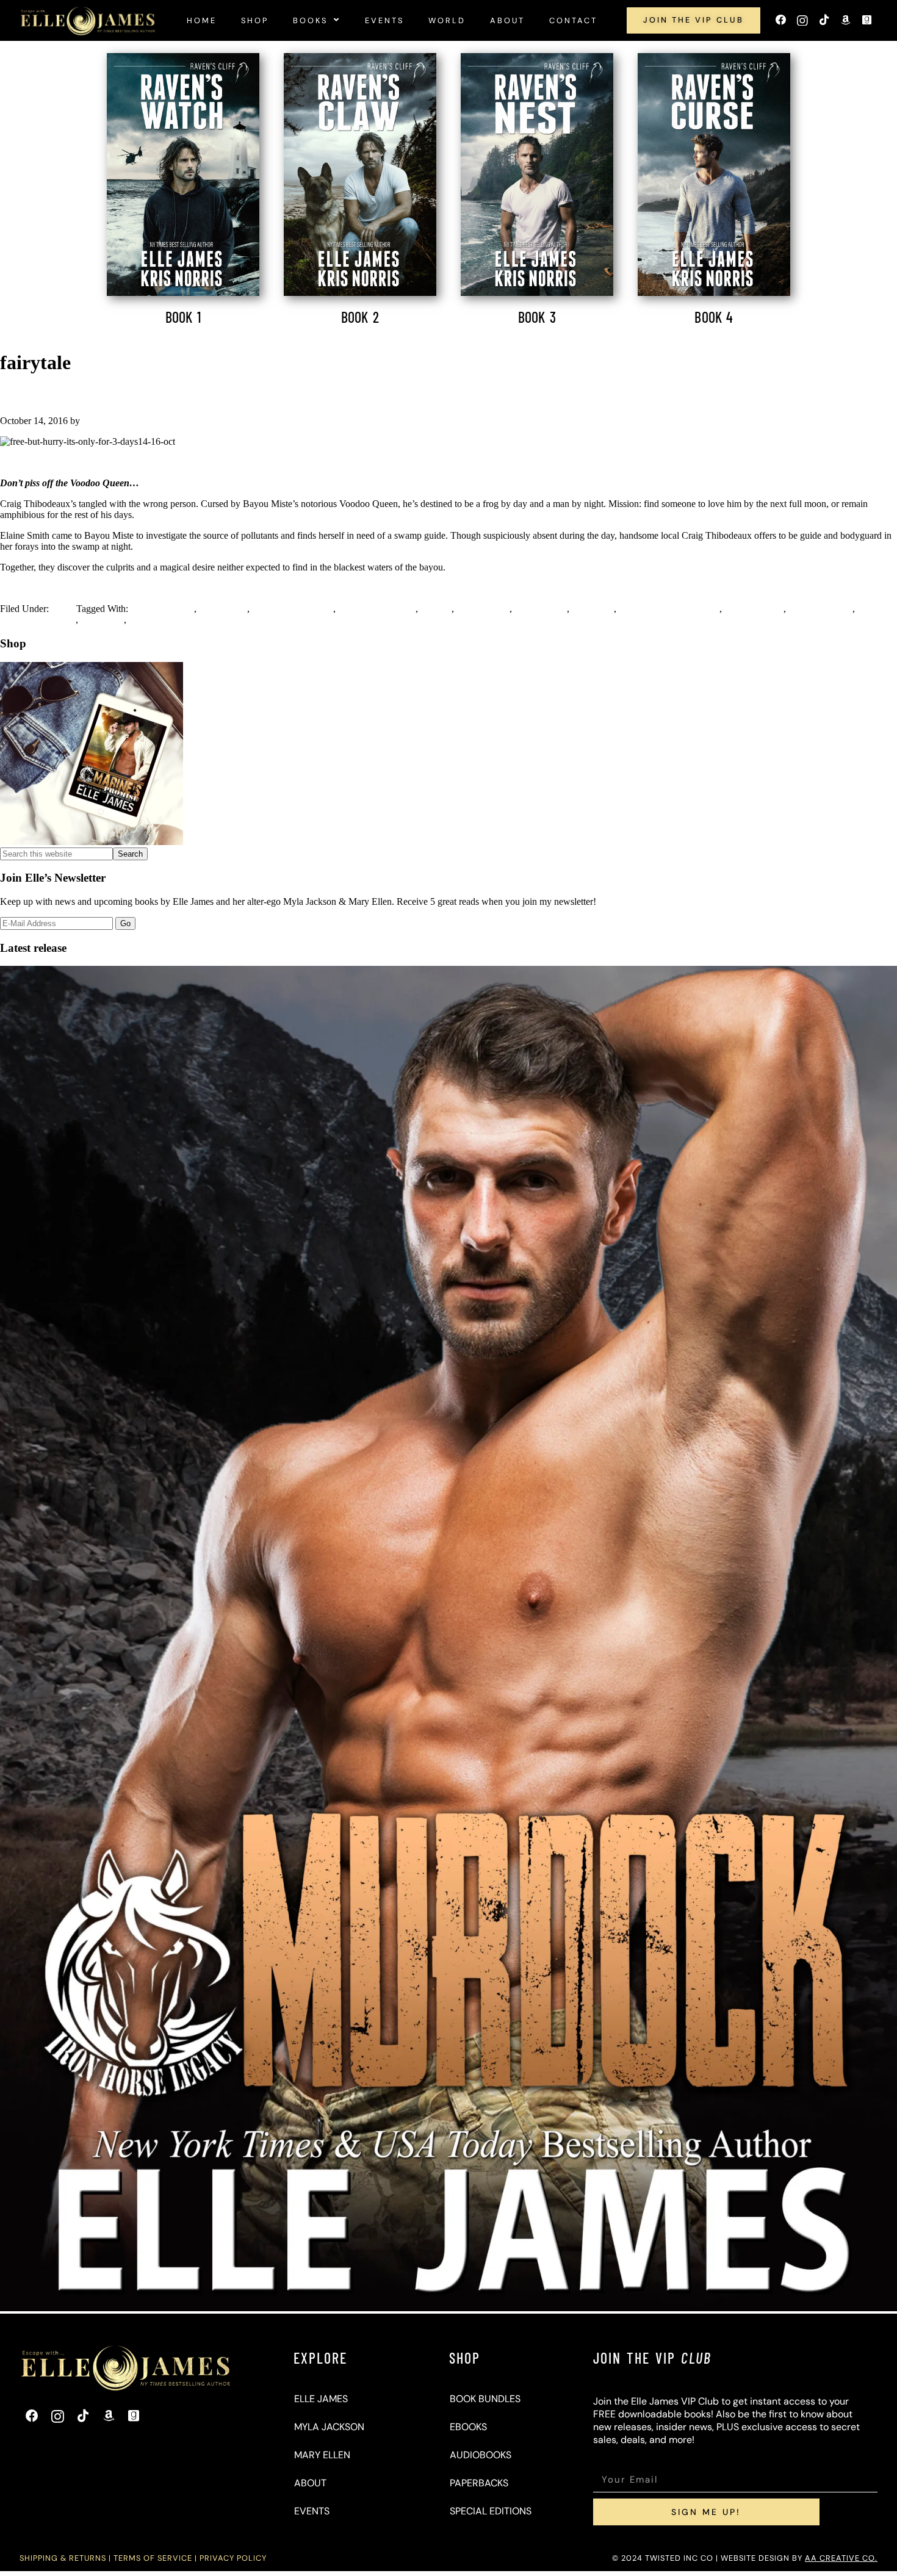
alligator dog (223, 609)
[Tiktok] (823, 20)
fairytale (436, 609)
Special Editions (491, 2511)
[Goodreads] (867, 20)
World (447, 20)
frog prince (593, 609)
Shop (255, 20)
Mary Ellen (322, 2455)
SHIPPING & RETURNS (63, 2558)
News (63, 609)
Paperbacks (479, 2483)
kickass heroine (754, 609)
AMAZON (448, 462)
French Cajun (541, 609)
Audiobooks (481, 2455)
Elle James (321, 2399)
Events (384, 20)
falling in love (483, 609)
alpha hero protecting (293, 609)
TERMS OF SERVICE (153, 2558)
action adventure (162, 609)
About (507, 20)
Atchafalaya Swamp (376, 609)
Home (202, 20)
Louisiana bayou (820, 609)
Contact (573, 20)
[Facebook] (781, 20)
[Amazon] (845, 20)
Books (310, 20)
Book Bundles (485, 2399)
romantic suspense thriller (178, 620)
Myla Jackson (329, 2427)
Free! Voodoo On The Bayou (89, 395)
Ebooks (468, 2427)
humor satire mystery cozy (669, 609)
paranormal (102, 620)
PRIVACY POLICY (233, 2558)
